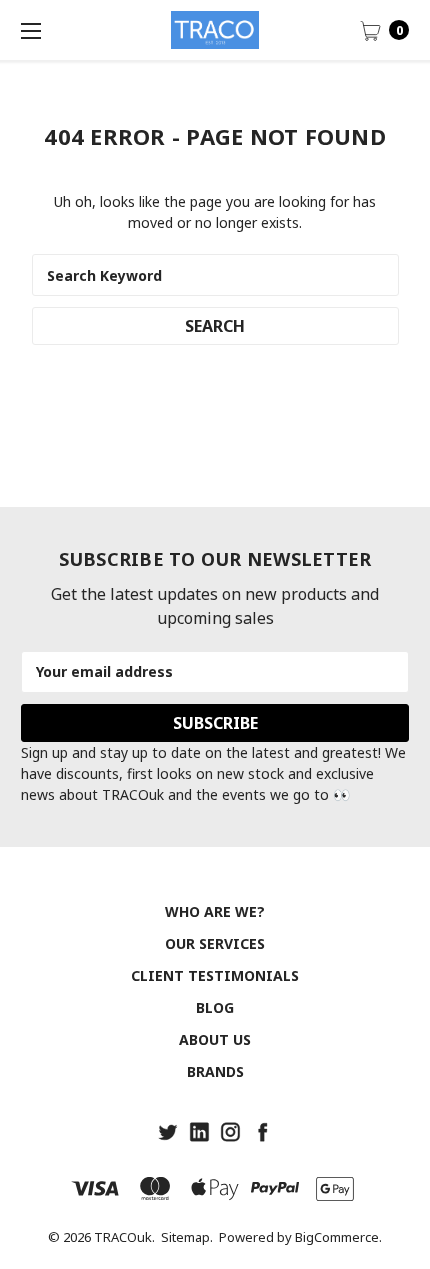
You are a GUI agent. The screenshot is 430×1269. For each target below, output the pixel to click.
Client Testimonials (215, 975)
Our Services (215, 943)
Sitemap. (187, 1237)
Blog (215, 1007)
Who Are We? (215, 911)
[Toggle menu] (30, 30)
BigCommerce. (338, 1237)
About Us (215, 1039)
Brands (215, 1071)
